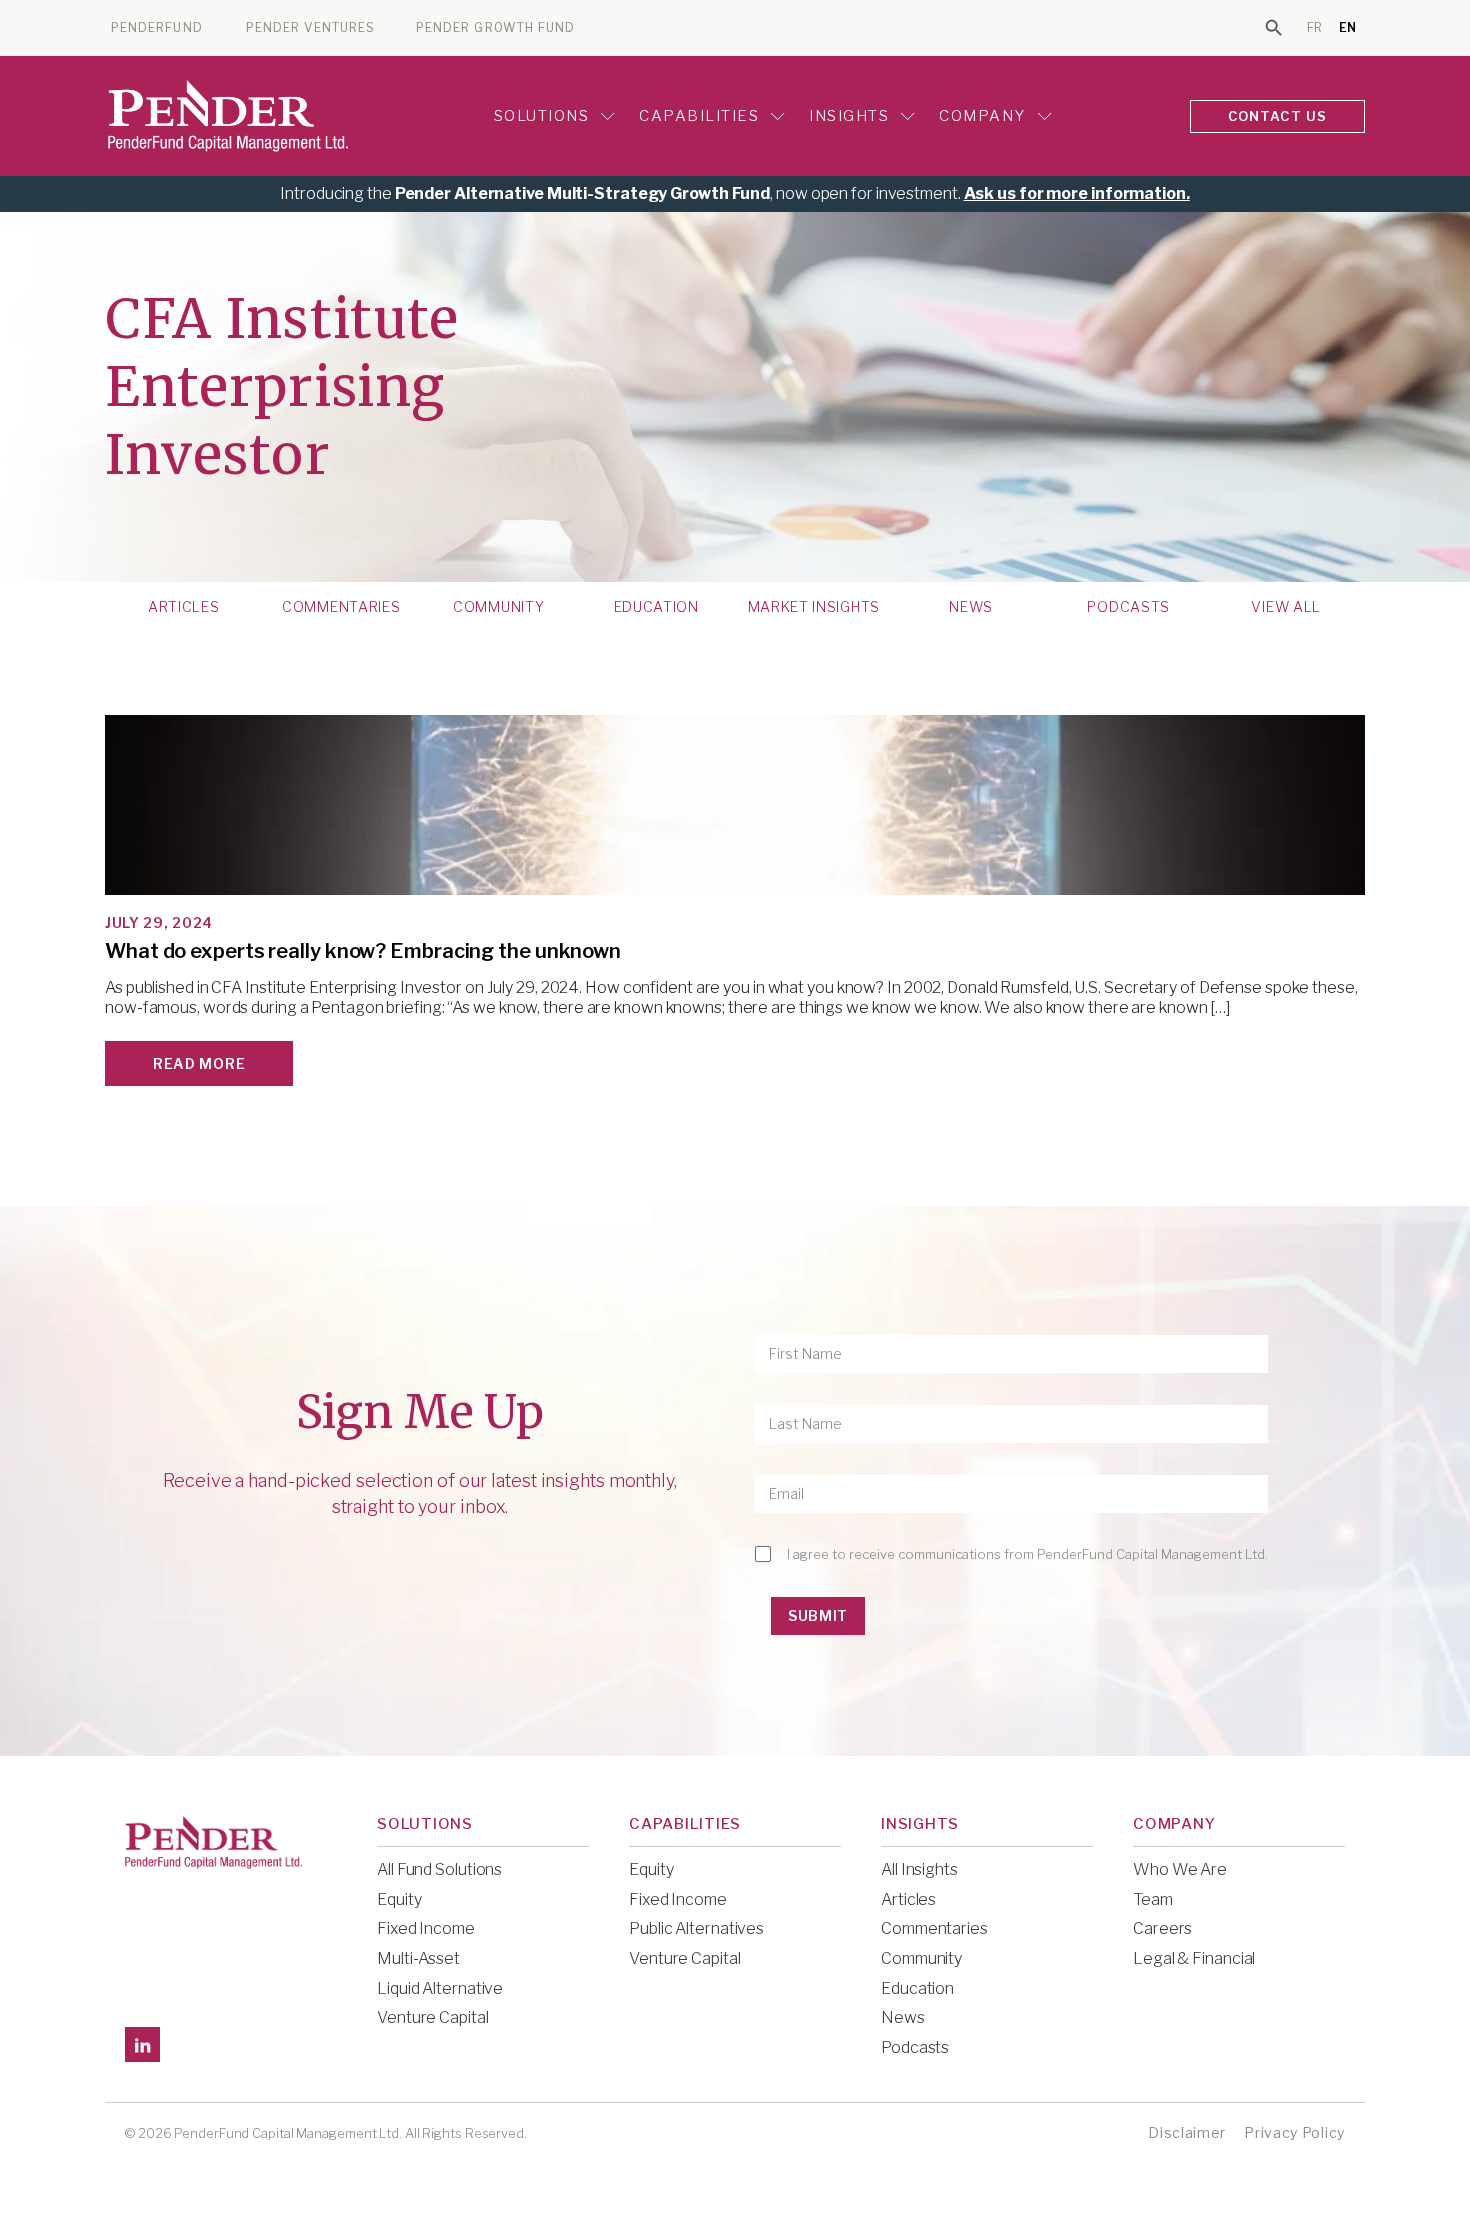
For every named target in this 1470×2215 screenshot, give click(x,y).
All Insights (919, 1869)
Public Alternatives (696, 1928)
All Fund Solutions (439, 1869)
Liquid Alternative (440, 1988)
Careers (1162, 1928)
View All (1286, 607)
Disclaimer (1187, 2132)
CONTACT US (1278, 116)
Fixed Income (426, 1928)
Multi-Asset (418, 1958)
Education (656, 607)
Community (498, 607)
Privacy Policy (1294, 2132)
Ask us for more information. (1077, 193)
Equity (399, 1899)
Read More (199, 1063)
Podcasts (1128, 607)
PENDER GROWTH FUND (495, 28)
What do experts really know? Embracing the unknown (363, 951)
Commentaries (341, 607)
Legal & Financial (1194, 1958)
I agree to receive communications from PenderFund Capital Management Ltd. (1027, 1554)
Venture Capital (433, 2017)
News (971, 607)
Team (1153, 1899)
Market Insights (814, 607)
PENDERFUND (157, 28)
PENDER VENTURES (310, 28)
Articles (184, 607)
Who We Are (1180, 1869)
